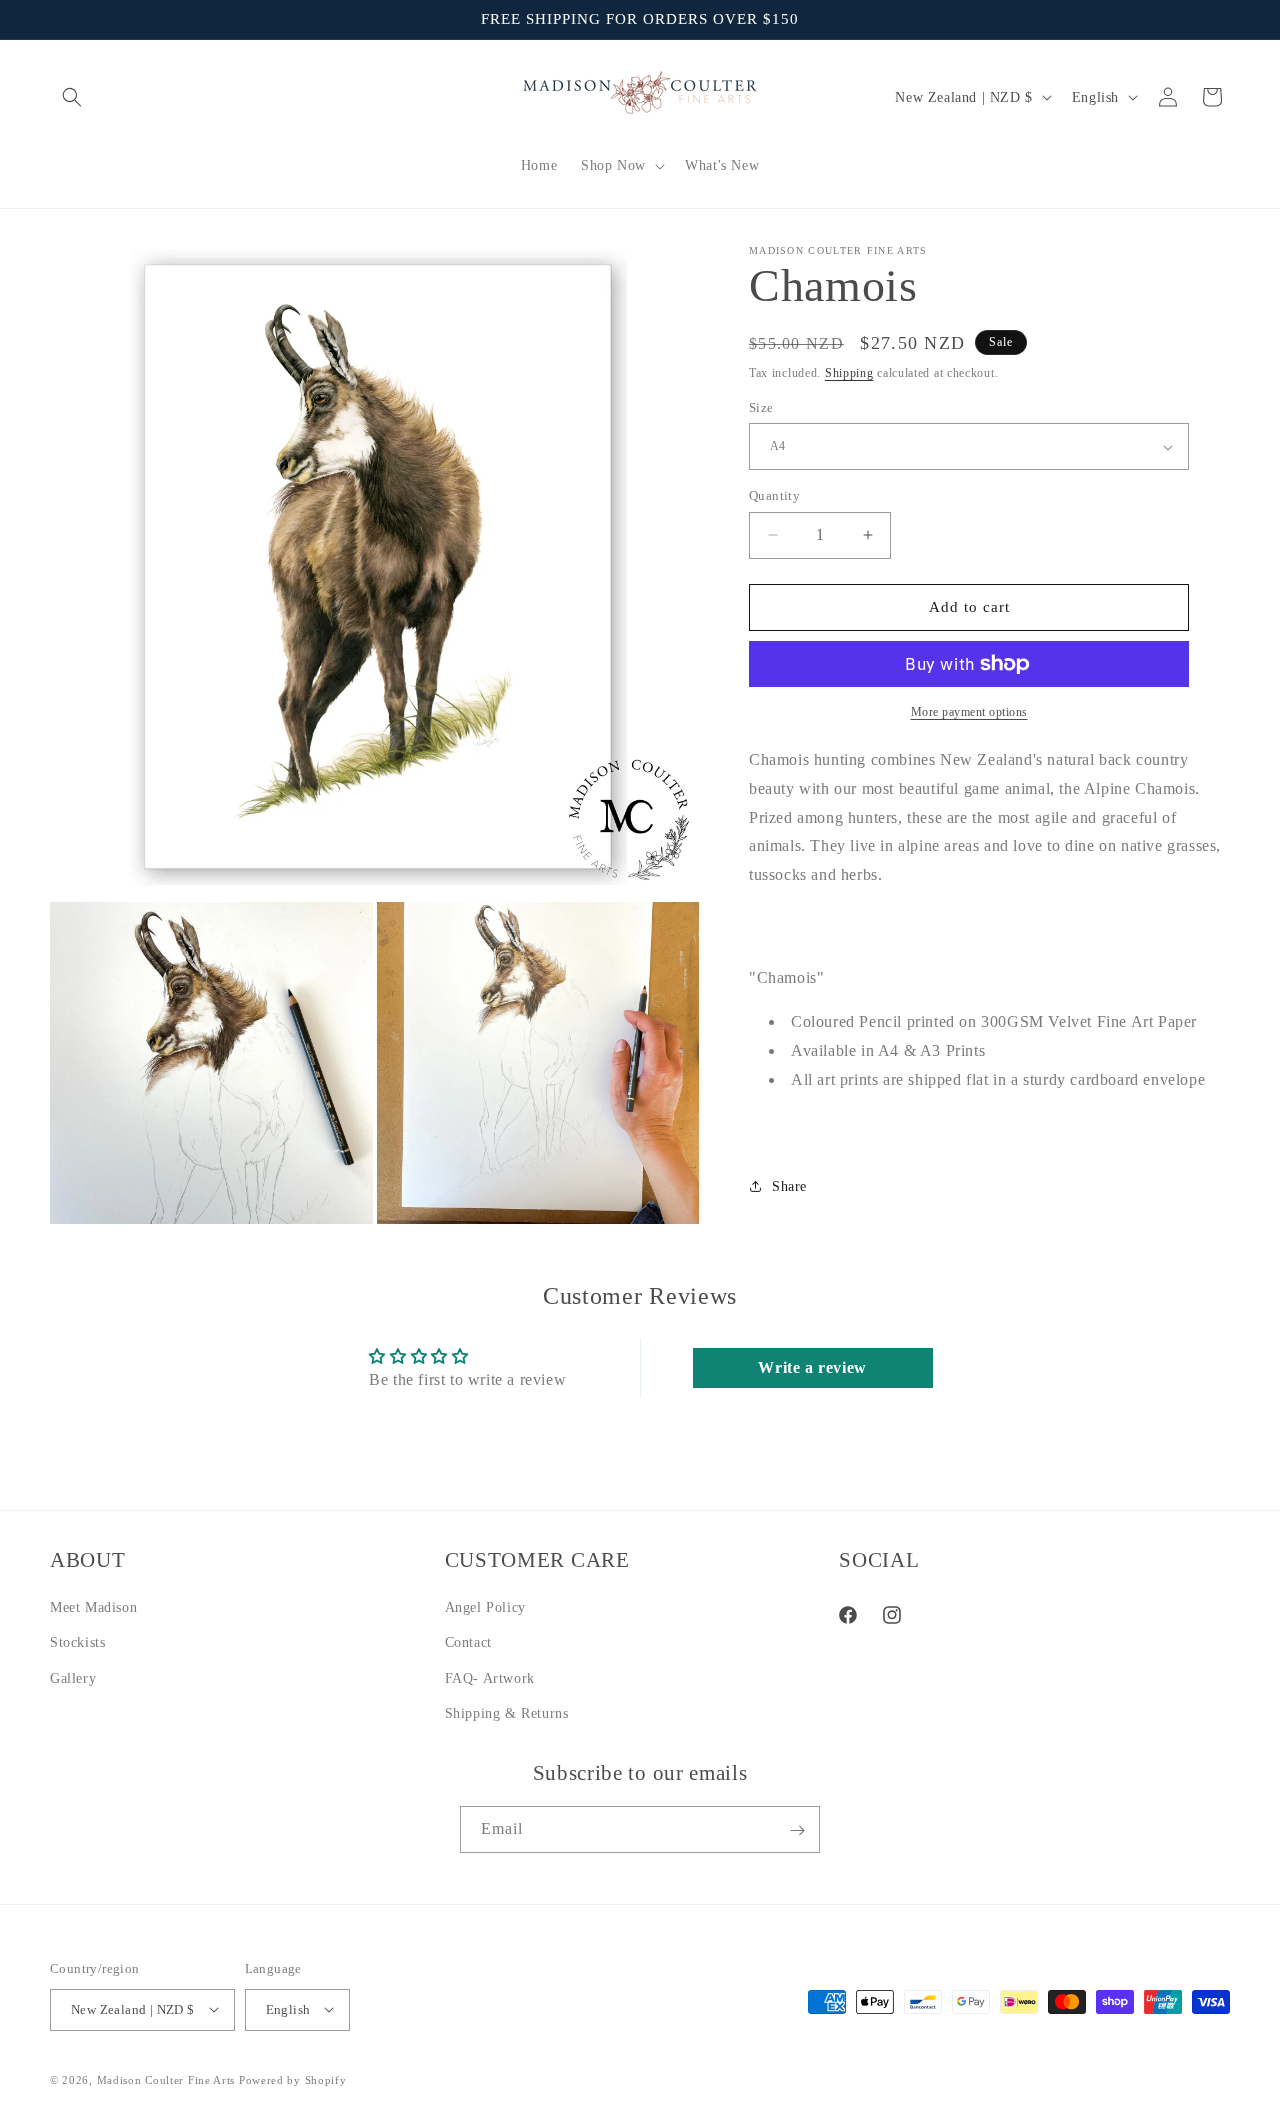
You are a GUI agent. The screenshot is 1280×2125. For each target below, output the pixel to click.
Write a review (812, 1367)
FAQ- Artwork (490, 1677)
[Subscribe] (797, 1830)
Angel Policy (485, 1607)
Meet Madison (93, 1607)
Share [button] (789, 1186)
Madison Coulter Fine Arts (166, 2079)
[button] (72, 97)
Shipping (849, 373)
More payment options (969, 712)
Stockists (77, 1642)
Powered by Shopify (293, 2079)
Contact (468, 1642)
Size (761, 407)
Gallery (73, 1677)
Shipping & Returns (507, 1712)
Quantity (774, 495)
